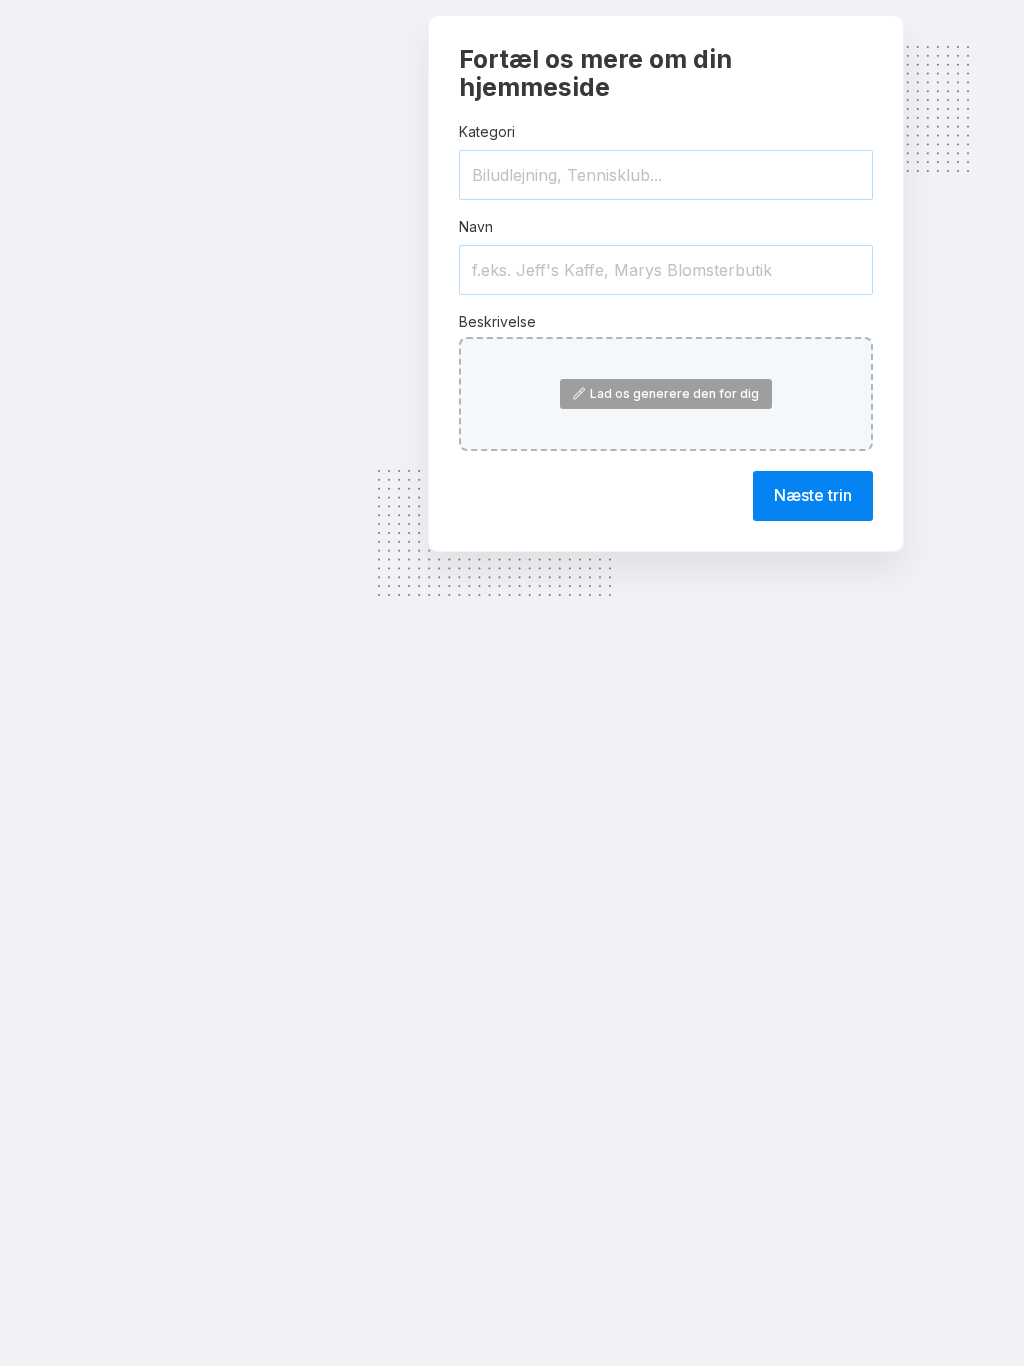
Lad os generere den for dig (674, 393)
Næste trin (813, 495)
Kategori (487, 131)
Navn (476, 226)
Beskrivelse (497, 321)
